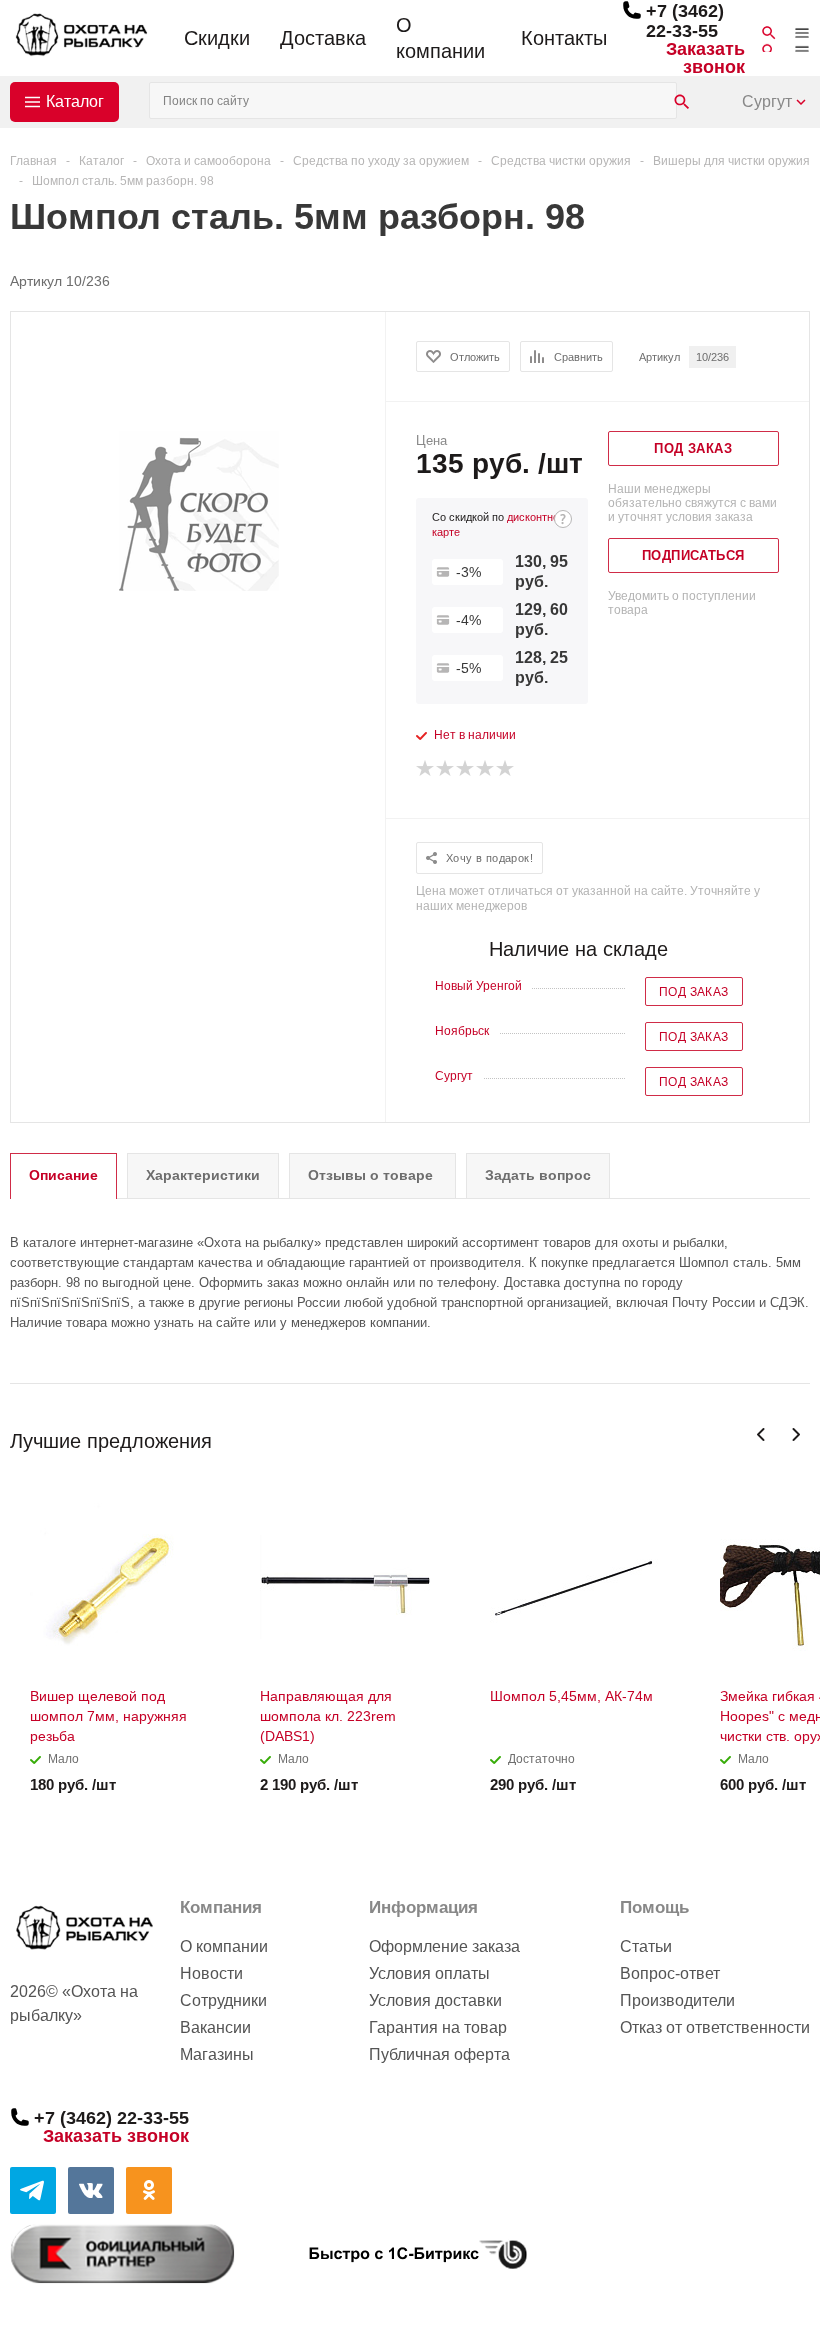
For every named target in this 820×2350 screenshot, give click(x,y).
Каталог (75, 101)
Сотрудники (223, 2000)
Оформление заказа (444, 1946)
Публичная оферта (439, 2054)
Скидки (217, 38)
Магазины (217, 2054)
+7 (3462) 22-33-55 (685, 21)
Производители (677, 2000)
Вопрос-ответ (670, 1973)
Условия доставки (435, 2000)
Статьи (646, 1946)
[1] (426, 769)
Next (795, 1434)
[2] (446, 769)
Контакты (564, 38)
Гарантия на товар (438, 2027)
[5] (506, 769)
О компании (440, 38)
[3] (466, 769)
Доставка (323, 38)
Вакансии (215, 2027)
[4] (486, 769)
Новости (211, 1973)
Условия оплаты (429, 1973)
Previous (761, 1434)
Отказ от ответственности (715, 2027)
